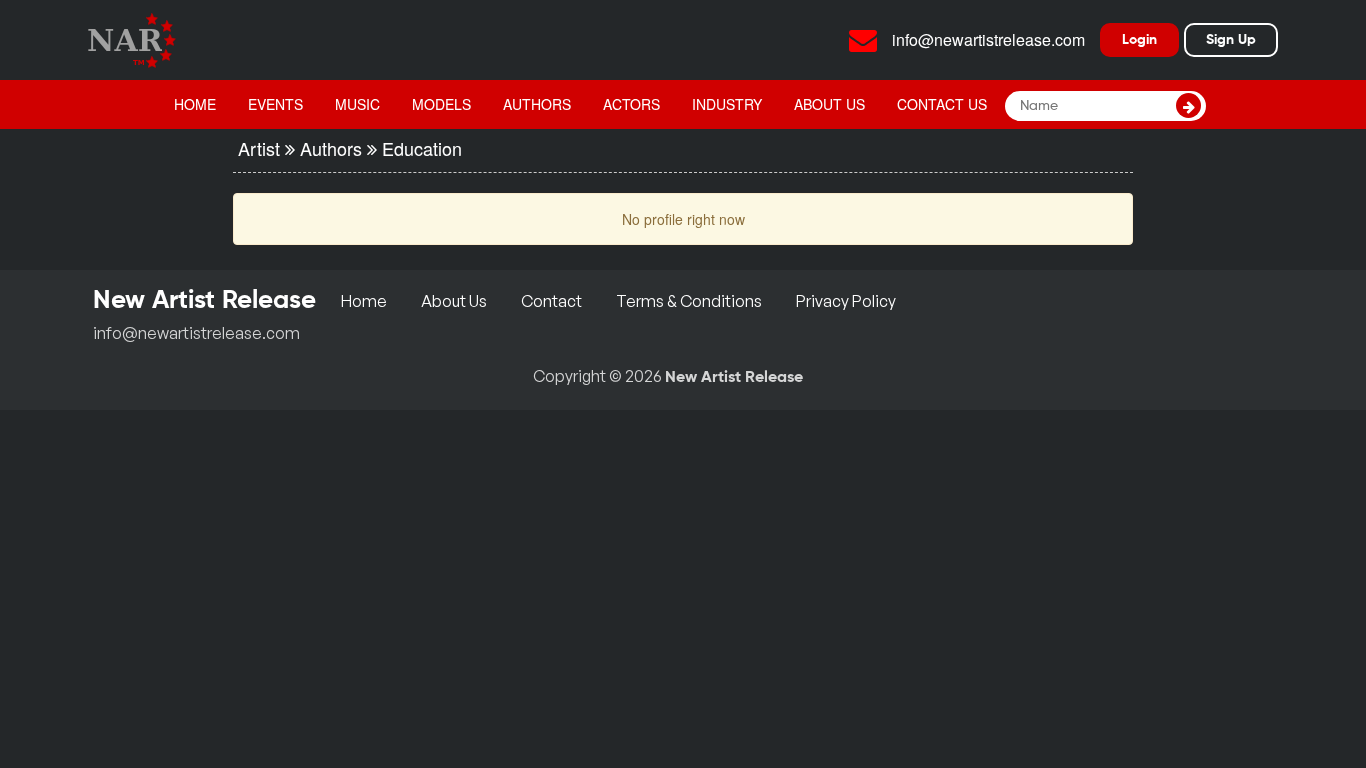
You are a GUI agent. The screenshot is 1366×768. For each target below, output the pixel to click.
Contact (551, 301)
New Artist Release (734, 378)
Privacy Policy (846, 301)
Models (441, 104)
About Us (829, 104)
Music (357, 104)
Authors (537, 104)
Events (275, 104)
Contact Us (942, 104)
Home (195, 104)
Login (1139, 40)
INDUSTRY (727, 104)
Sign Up (1231, 40)
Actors (631, 104)
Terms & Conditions (689, 301)
